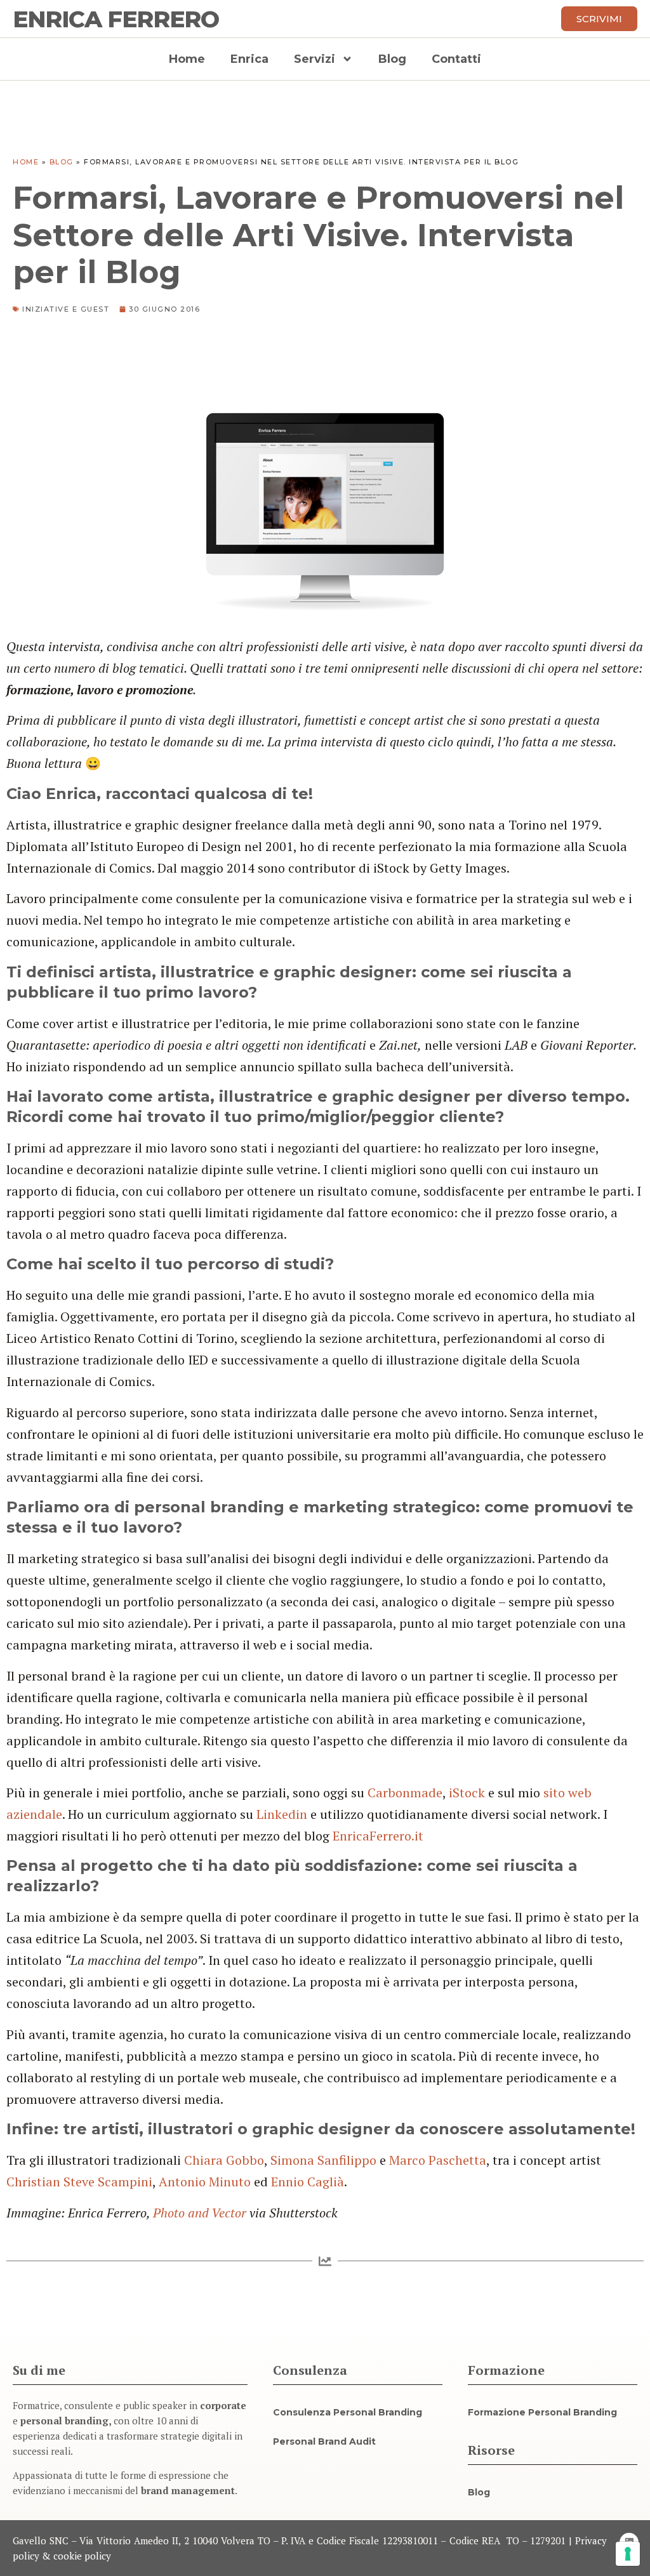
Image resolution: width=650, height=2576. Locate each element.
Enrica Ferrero (116, 19)
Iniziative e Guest (66, 309)
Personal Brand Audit (324, 2441)
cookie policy (82, 2556)
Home (187, 59)
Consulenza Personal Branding (348, 2412)
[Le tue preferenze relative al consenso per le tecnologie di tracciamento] (628, 2554)
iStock (467, 1793)
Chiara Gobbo (224, 2160)
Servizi (315, 59)
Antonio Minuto (205, 2182)
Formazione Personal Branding (542, 2412)
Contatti (456, 59)
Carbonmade (405, 1793)
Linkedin (282, 1814)
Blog (392, 59)
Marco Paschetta (438, 2160)
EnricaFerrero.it (378, 1836)
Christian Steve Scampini (79, 2182)
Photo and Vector (200, 2213)
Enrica (249, 59)
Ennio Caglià (308, 2182)
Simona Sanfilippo (323, 2160)
